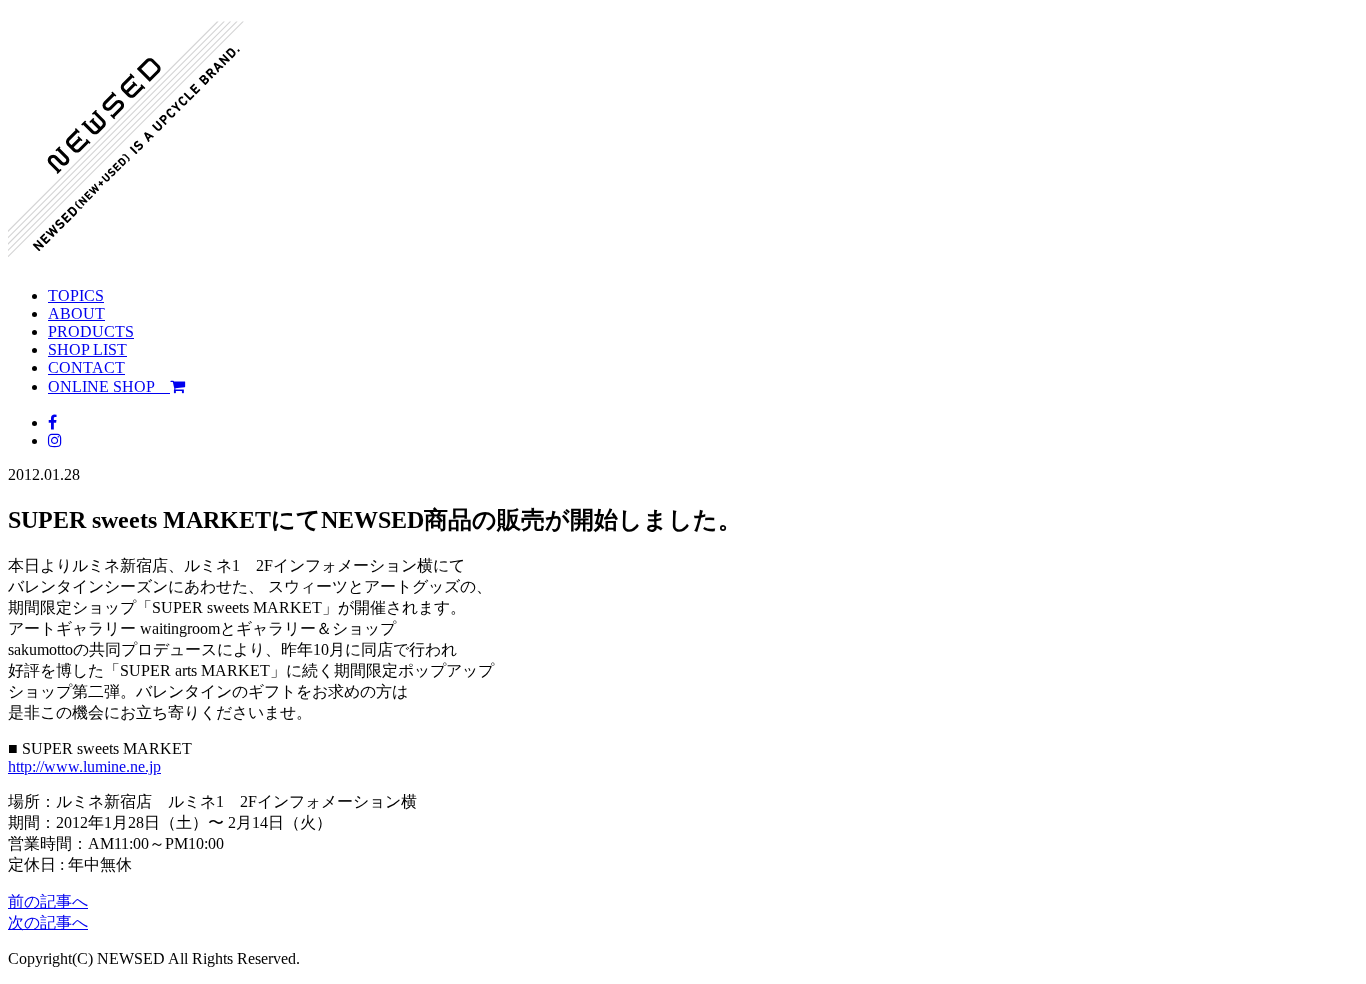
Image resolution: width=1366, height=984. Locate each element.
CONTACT (86, 367)
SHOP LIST (87, 349)
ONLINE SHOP (109, 386)
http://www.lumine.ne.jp (84, 766)
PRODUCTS (91, 331)
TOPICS (76, 295)
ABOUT (76, 313)
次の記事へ (48, 922)
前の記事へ (48, 901)
